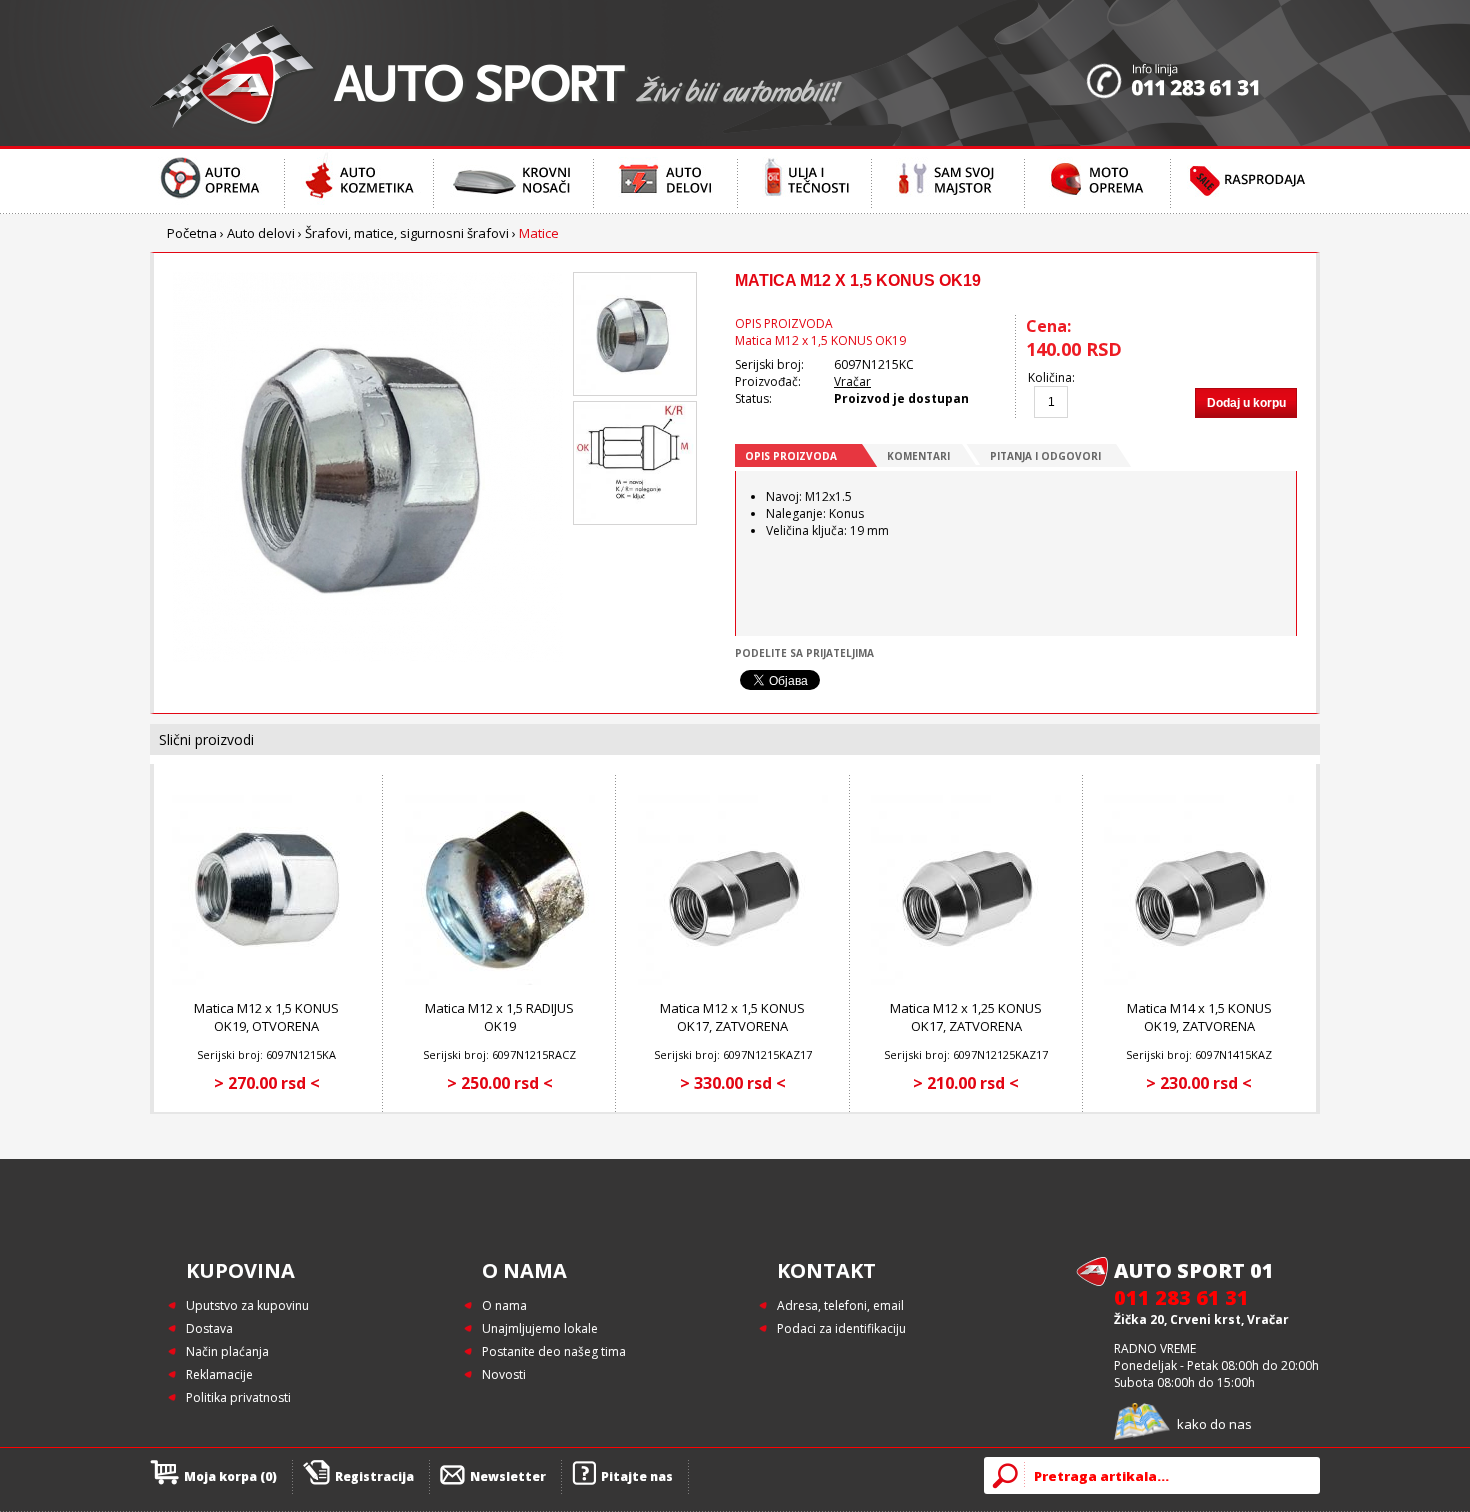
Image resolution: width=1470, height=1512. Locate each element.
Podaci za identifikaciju (841, 1328)
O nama (504, 1305)
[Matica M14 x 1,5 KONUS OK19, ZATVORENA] (1199, 980)
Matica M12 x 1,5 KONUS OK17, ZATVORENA (732, 1017)
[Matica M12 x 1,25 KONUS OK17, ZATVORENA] (966, 980)
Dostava (209, 1328)
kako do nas (1214, 1424)
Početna (192, 233)
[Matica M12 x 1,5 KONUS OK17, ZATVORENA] (733, 980)
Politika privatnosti (238, 1397)
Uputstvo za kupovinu (247, 1305)
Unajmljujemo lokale (540, 1328)
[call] (1203, 73)
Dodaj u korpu (1246, 403)
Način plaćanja (227, 1351)
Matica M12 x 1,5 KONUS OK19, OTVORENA (266, 1017)
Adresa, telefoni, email (840, 1305)
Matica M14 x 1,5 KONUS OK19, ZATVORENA (1199, 1017)
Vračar (852, 381)
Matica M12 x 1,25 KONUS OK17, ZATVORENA (966, 1017)
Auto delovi (261, 233)
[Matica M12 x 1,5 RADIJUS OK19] (500, 980)
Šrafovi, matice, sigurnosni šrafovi (407, 233)
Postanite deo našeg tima (554, 1351)
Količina (1050, 377)
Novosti (504, 1374)
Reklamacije (219, 1374)
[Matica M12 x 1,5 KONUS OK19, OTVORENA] (267, 980)
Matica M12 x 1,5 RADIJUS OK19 (499, 1017)
